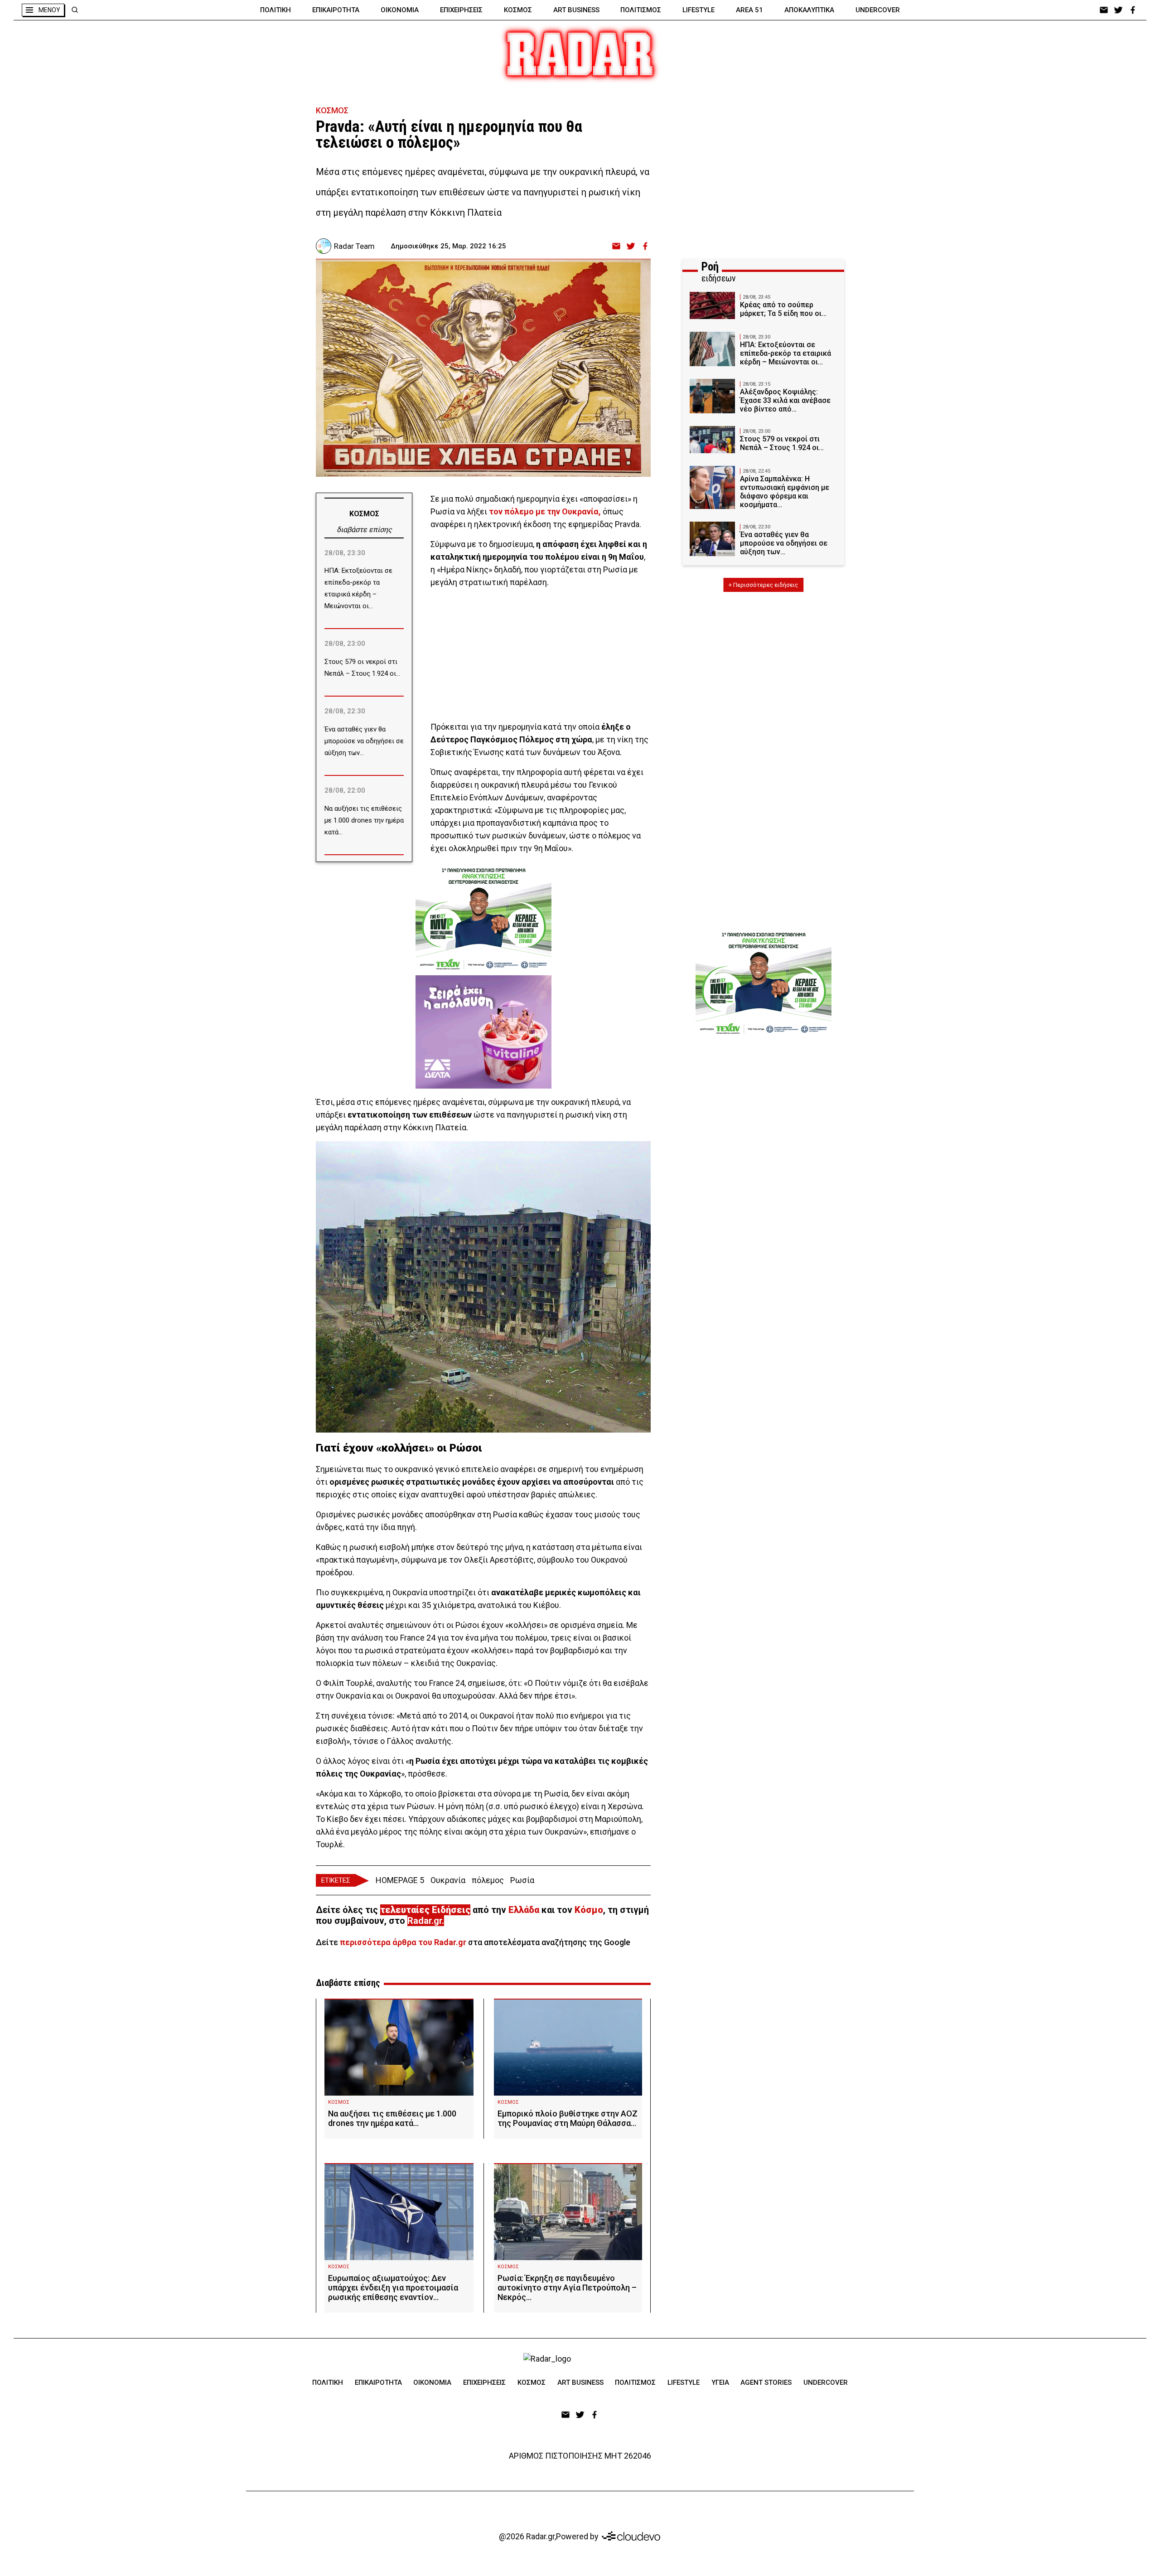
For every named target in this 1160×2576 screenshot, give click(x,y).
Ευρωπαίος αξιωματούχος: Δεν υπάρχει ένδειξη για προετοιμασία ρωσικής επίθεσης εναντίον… (393, 2288)
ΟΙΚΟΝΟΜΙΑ (400, 10)
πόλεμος (488, 1880)
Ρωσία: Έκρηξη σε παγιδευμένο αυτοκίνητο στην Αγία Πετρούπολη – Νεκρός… (567, 2288)
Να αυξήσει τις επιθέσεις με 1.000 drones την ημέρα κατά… (392, 2118)
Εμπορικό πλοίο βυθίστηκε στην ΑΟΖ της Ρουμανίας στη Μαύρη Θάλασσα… (568, 2118)
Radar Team (354, 246)
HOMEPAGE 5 (400, 1880)
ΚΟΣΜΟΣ (518, 10)
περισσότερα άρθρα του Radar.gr (403, 1942)
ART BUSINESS (576, 10)
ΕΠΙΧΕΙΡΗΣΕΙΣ (461, 10)
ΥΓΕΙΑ (720, 2382)
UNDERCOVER (878, 10)
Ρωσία (522, 1880)
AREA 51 (749, 10)
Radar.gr (425, 1921)
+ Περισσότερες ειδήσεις (763, 585)
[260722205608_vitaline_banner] (483, 1032)
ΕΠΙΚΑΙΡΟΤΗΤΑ (336, 10)
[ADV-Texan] (483, 919)
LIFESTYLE (698, 10)
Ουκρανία (448, 1880)
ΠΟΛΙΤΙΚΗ (275, 10)
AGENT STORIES (766, 2382)
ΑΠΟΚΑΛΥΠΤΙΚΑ (809, 10)
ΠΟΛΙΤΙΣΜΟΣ (641, 10)
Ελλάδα (524, 1910)
